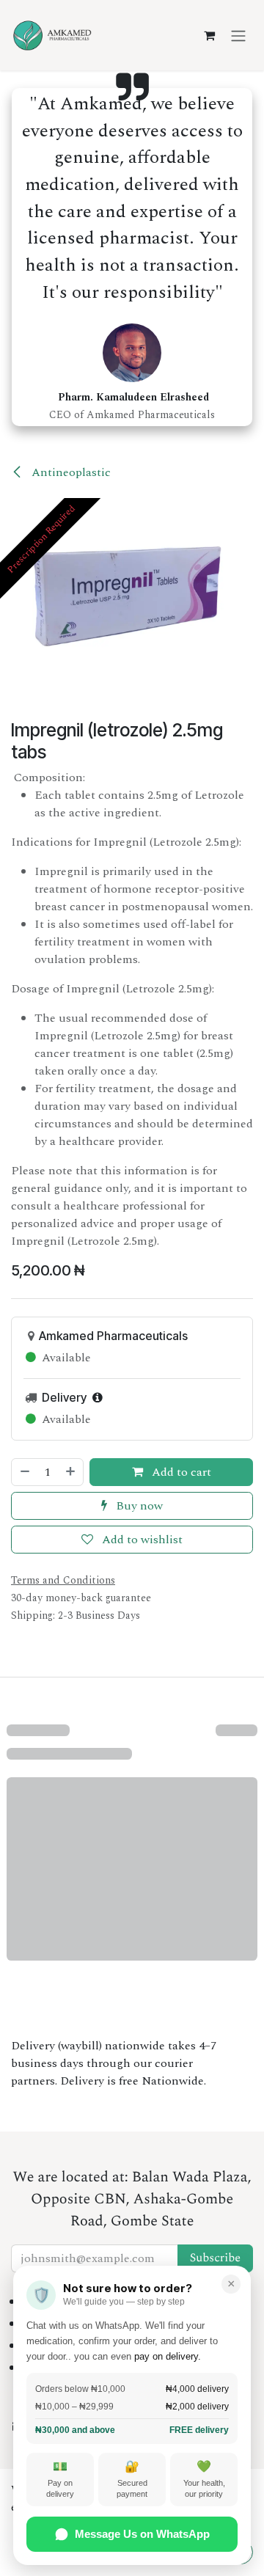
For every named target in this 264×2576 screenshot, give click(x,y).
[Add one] (71, 1472)
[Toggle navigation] (238, 35)
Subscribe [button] (215, 2258)
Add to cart (180, 1472)
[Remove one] (24, 1472)
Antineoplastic (70, 472)
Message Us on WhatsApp (142, 2534)
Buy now (138, 1506)
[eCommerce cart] (209, 35)
